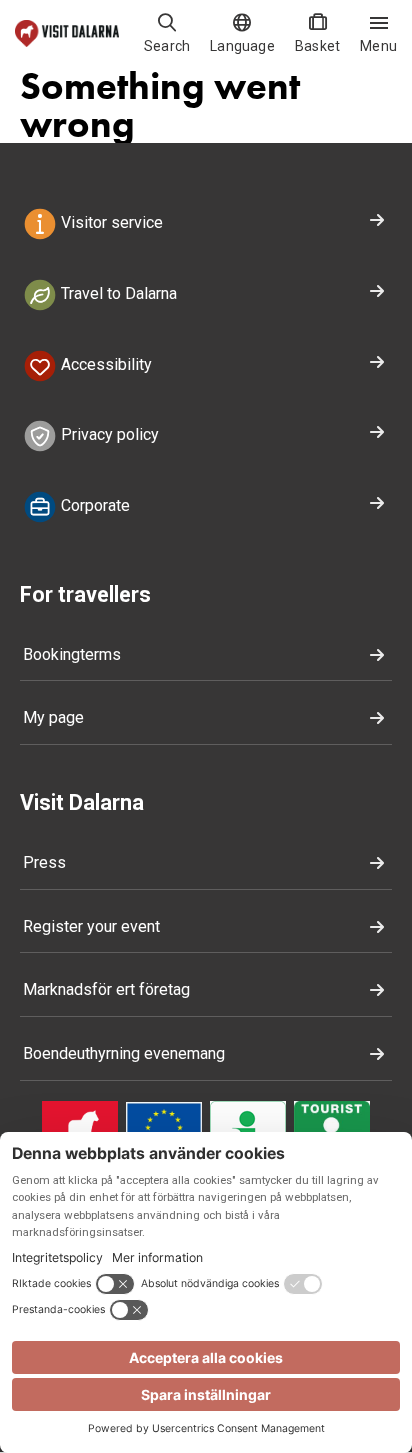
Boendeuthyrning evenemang (124, 1053)
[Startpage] (67, 33)
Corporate (93, 505)
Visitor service (110, 222)
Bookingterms (72, 654)
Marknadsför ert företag (106, 989)
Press (44, 862)
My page (53, 717)
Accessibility (104, 364)
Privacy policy (108, 435)
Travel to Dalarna (117, 293)
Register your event (91, 926)
